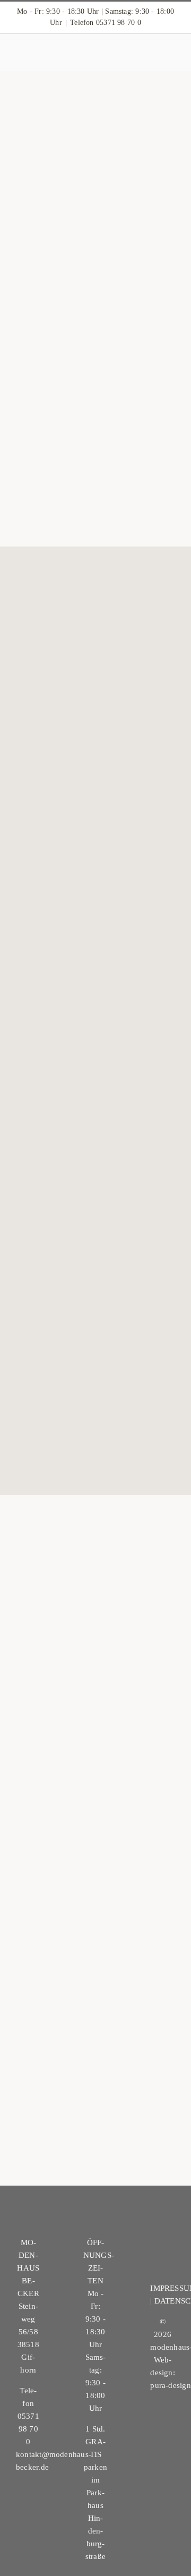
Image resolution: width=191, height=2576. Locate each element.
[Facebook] (163, 2240)
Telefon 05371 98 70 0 (106, 23)
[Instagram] (163, 2260)
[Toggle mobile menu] (171, 56)
